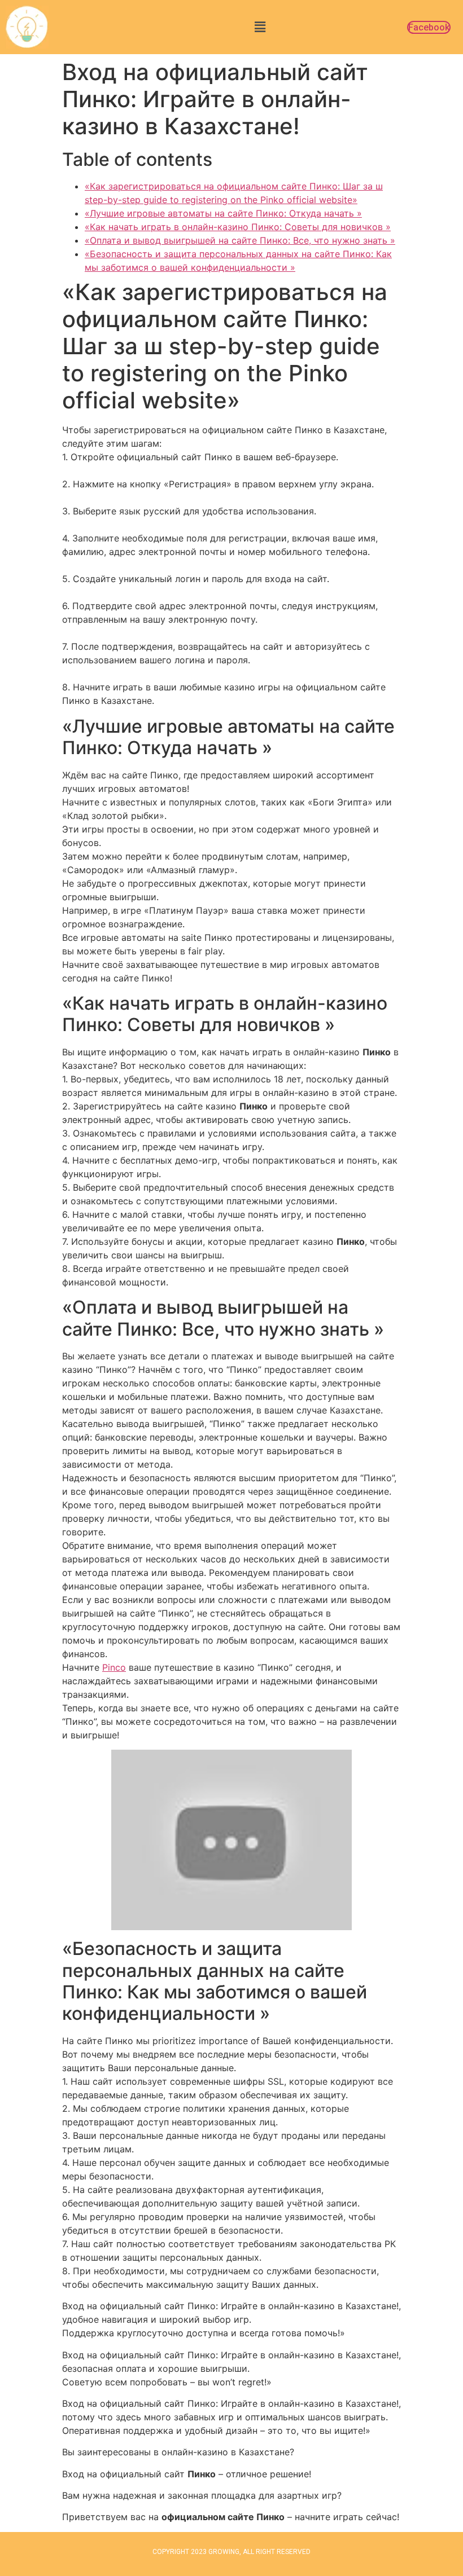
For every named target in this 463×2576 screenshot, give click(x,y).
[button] (260, 27)
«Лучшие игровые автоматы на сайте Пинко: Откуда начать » (223, 213)
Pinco (114, 1667)
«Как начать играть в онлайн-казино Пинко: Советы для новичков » (238, 227)
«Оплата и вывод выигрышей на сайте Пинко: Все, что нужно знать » (240, 240)
